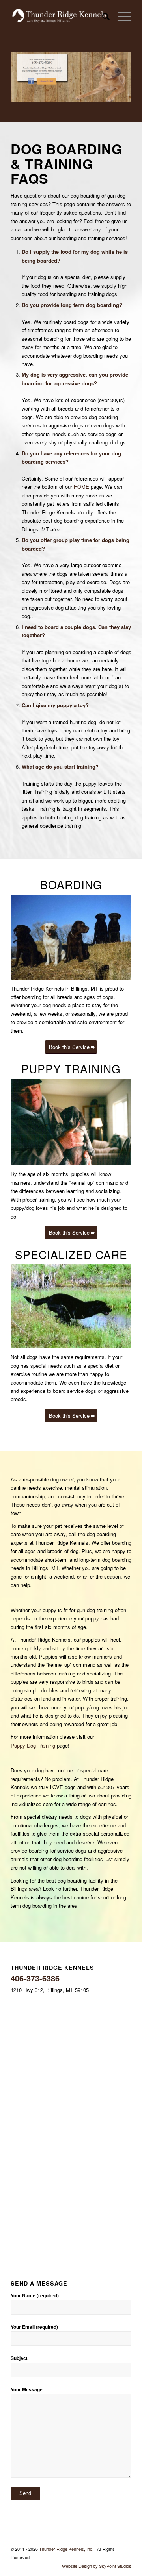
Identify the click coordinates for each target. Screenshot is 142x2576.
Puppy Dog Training (33, 1745)
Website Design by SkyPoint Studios (97, 2566)
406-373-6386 (35, 1978)
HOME (81, 487)
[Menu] (121, 16)
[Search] (102, 16)
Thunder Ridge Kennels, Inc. (66, 2549)
